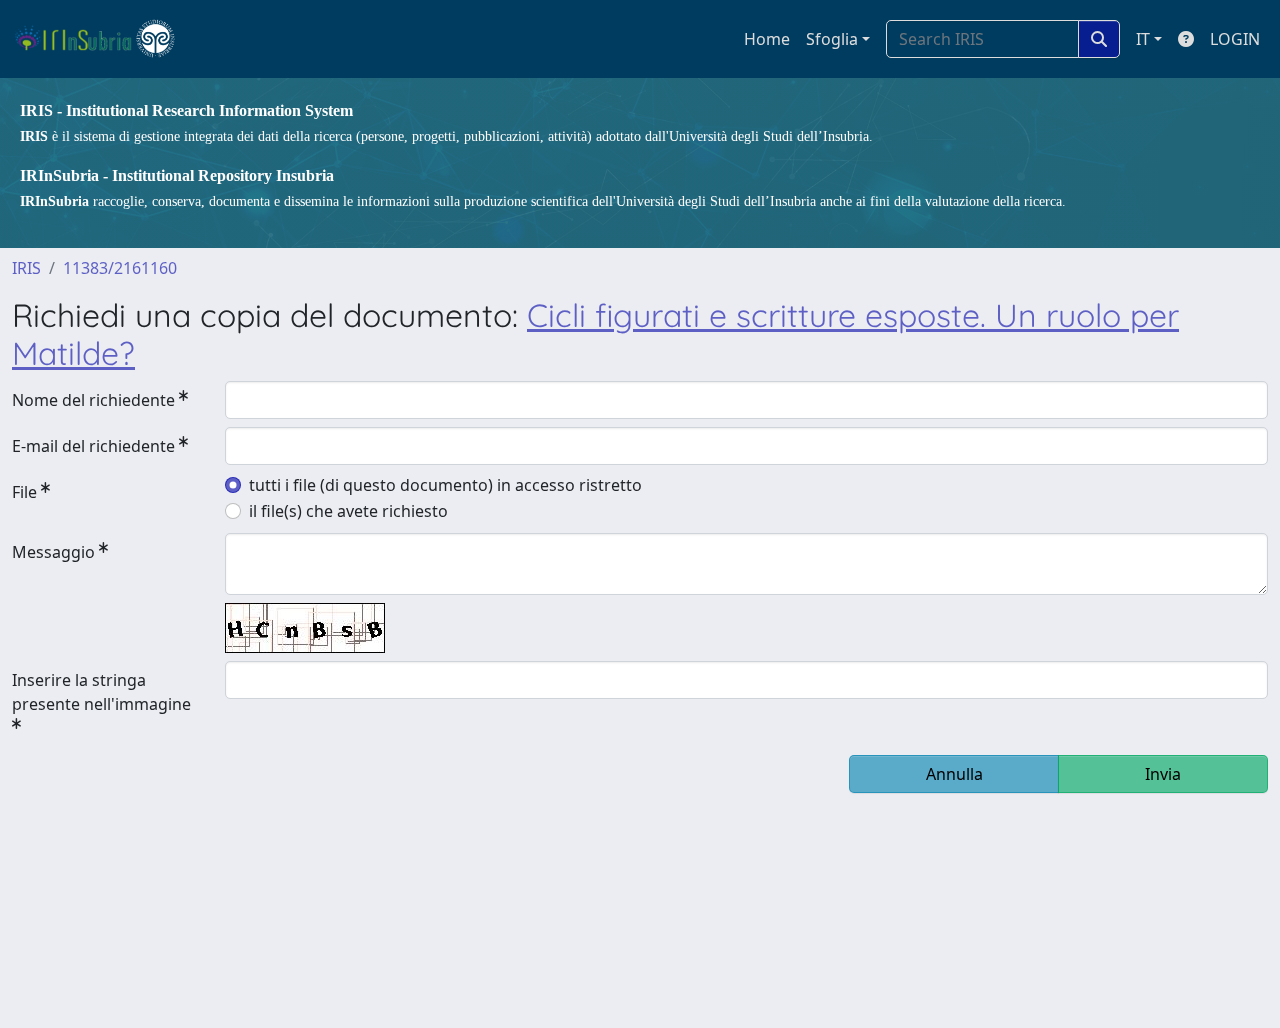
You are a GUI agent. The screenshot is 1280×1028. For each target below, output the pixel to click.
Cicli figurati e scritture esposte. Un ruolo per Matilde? (595, 334)
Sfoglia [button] (832, 39)
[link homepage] (103, 39)
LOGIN (1235, 39)
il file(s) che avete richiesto (348, 511)
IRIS (26, 268)
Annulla (954, 774)
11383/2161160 (120, 268)
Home (767, 39)
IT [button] (1143, 39)
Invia (1163, 774)
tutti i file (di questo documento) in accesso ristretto (445, 485)
